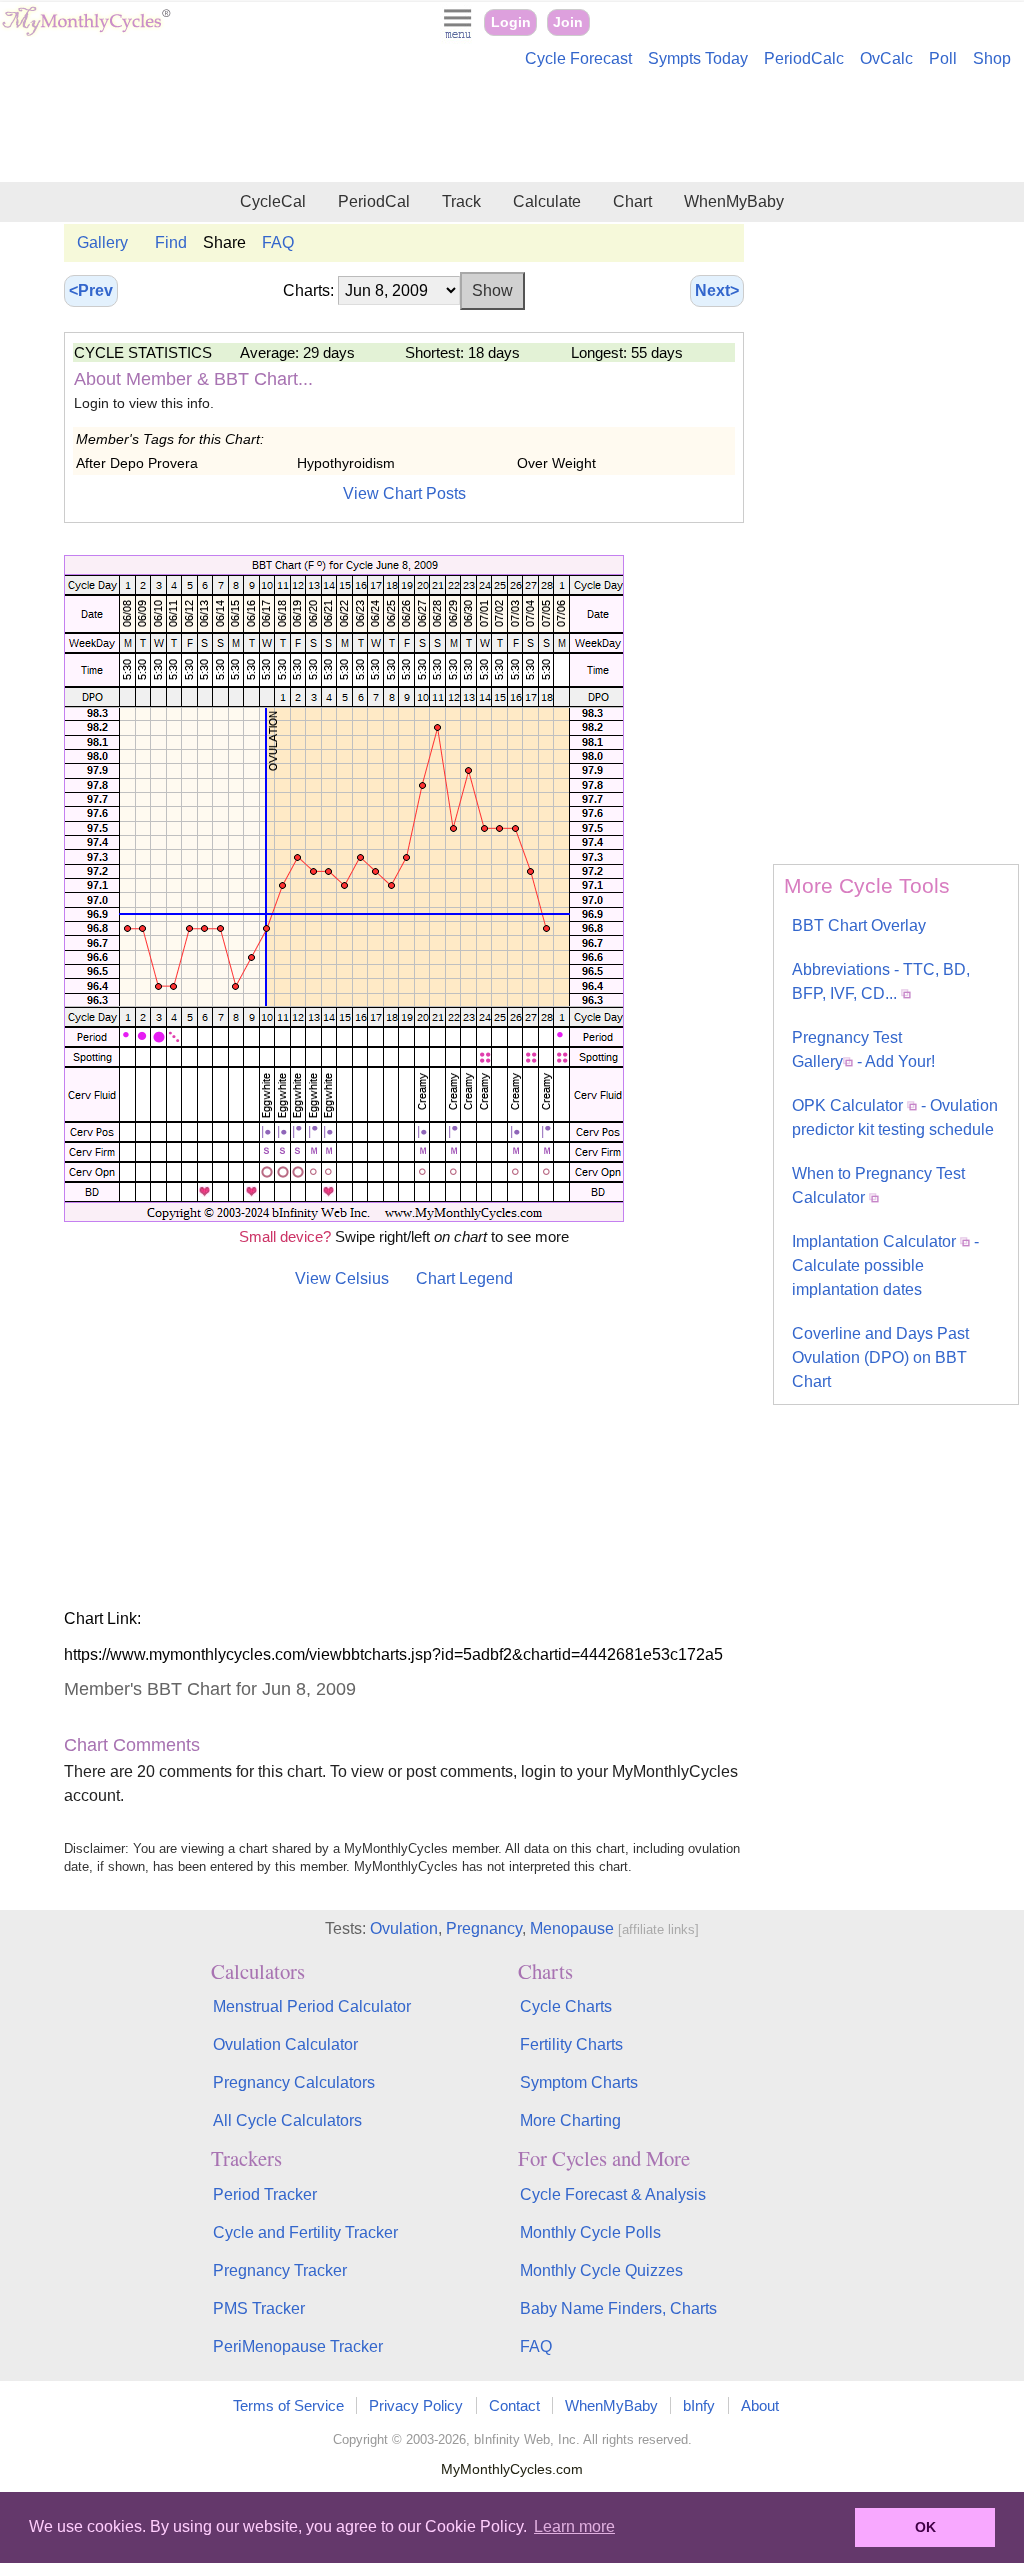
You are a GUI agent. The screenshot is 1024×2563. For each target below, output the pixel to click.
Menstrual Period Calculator (312, 2006)
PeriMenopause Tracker (298, 2346)
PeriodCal (374, 201)
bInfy (699, 2405)
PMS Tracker (259, 2308)
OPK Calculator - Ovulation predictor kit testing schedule (895, 1117)
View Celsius (342, 1278)
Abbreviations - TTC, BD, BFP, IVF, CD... (881, 981)
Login (511, 22)
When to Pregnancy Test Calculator (878, 1185)
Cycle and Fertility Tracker (305, 2232)
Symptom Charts (579, 2082)
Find (171, 242)
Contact (514, 2405)
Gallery (102, 242)
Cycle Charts (566, 2006)
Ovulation (404, 1928)
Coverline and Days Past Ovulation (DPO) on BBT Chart (880, 1357)
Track (461, 201)
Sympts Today (698, 58)
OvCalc (886, 58)
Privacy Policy (416, 2405)
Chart (632, 201)
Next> (717, 290)
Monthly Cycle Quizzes (601, 2270)
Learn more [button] (574, 2526)
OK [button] (925, 2527)
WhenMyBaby (734, 201)
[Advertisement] (512, 128)
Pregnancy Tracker (280, 2270)
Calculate (547, 201)
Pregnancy (484, 1928)
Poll (943, 58)
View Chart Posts (404, 493)
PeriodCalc (804, 58)
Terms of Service (288, 2405)
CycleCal (273, 201)
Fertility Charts (571, 2044)
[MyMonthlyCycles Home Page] (86, 31)
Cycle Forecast (578, 58)
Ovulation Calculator (285, 2044)
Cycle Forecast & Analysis (613, 2194)
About (760, 2405)
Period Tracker (265, 2194)
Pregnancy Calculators (294, 2082)
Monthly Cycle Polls (590, 2232)
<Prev (91, 290)
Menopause (572, 1928)
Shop (992, 58)
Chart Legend (464, 1278)
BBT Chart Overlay (859, 925)
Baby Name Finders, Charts (618, 2308)
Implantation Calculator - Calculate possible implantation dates (885, 1265)
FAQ (278, 242)
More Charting (570, 2120)
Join (568, 22)
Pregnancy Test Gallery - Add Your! (863, 1049)
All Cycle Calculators (287, 2120)
